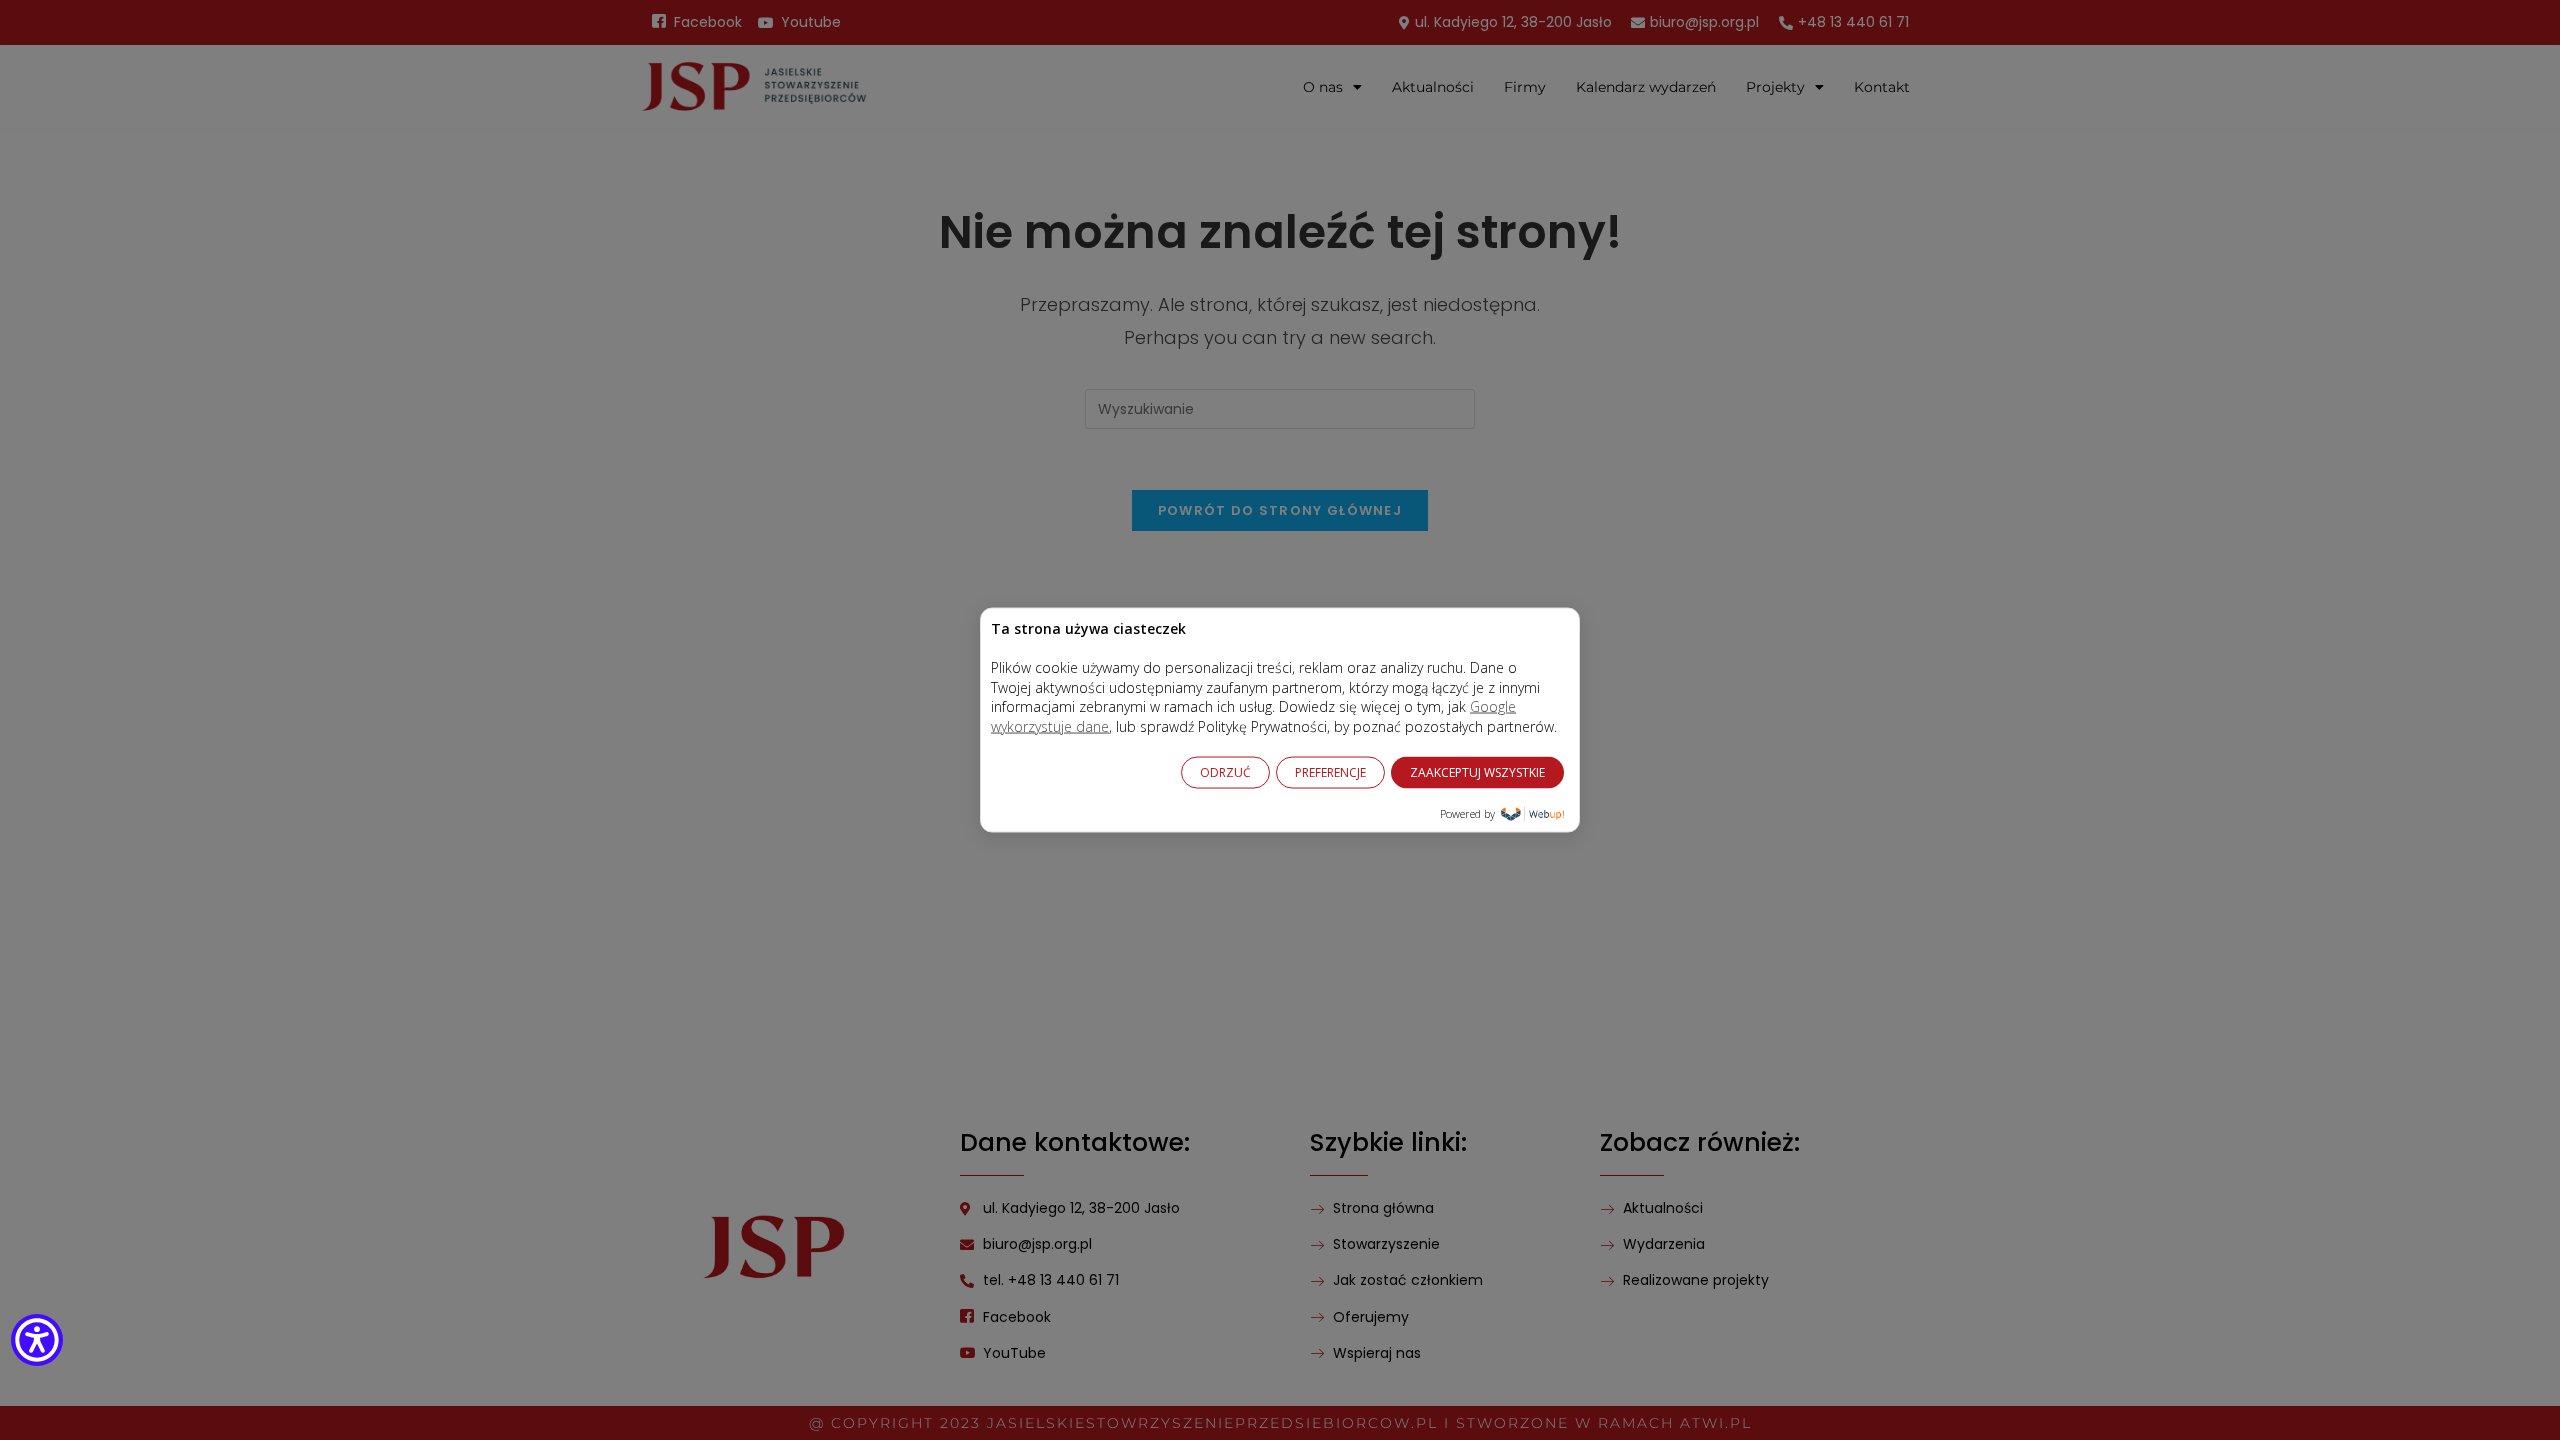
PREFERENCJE (1330, 771)
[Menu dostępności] (37, 1344)
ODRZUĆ (1225, 771)
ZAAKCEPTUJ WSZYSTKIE (1477, 771)
